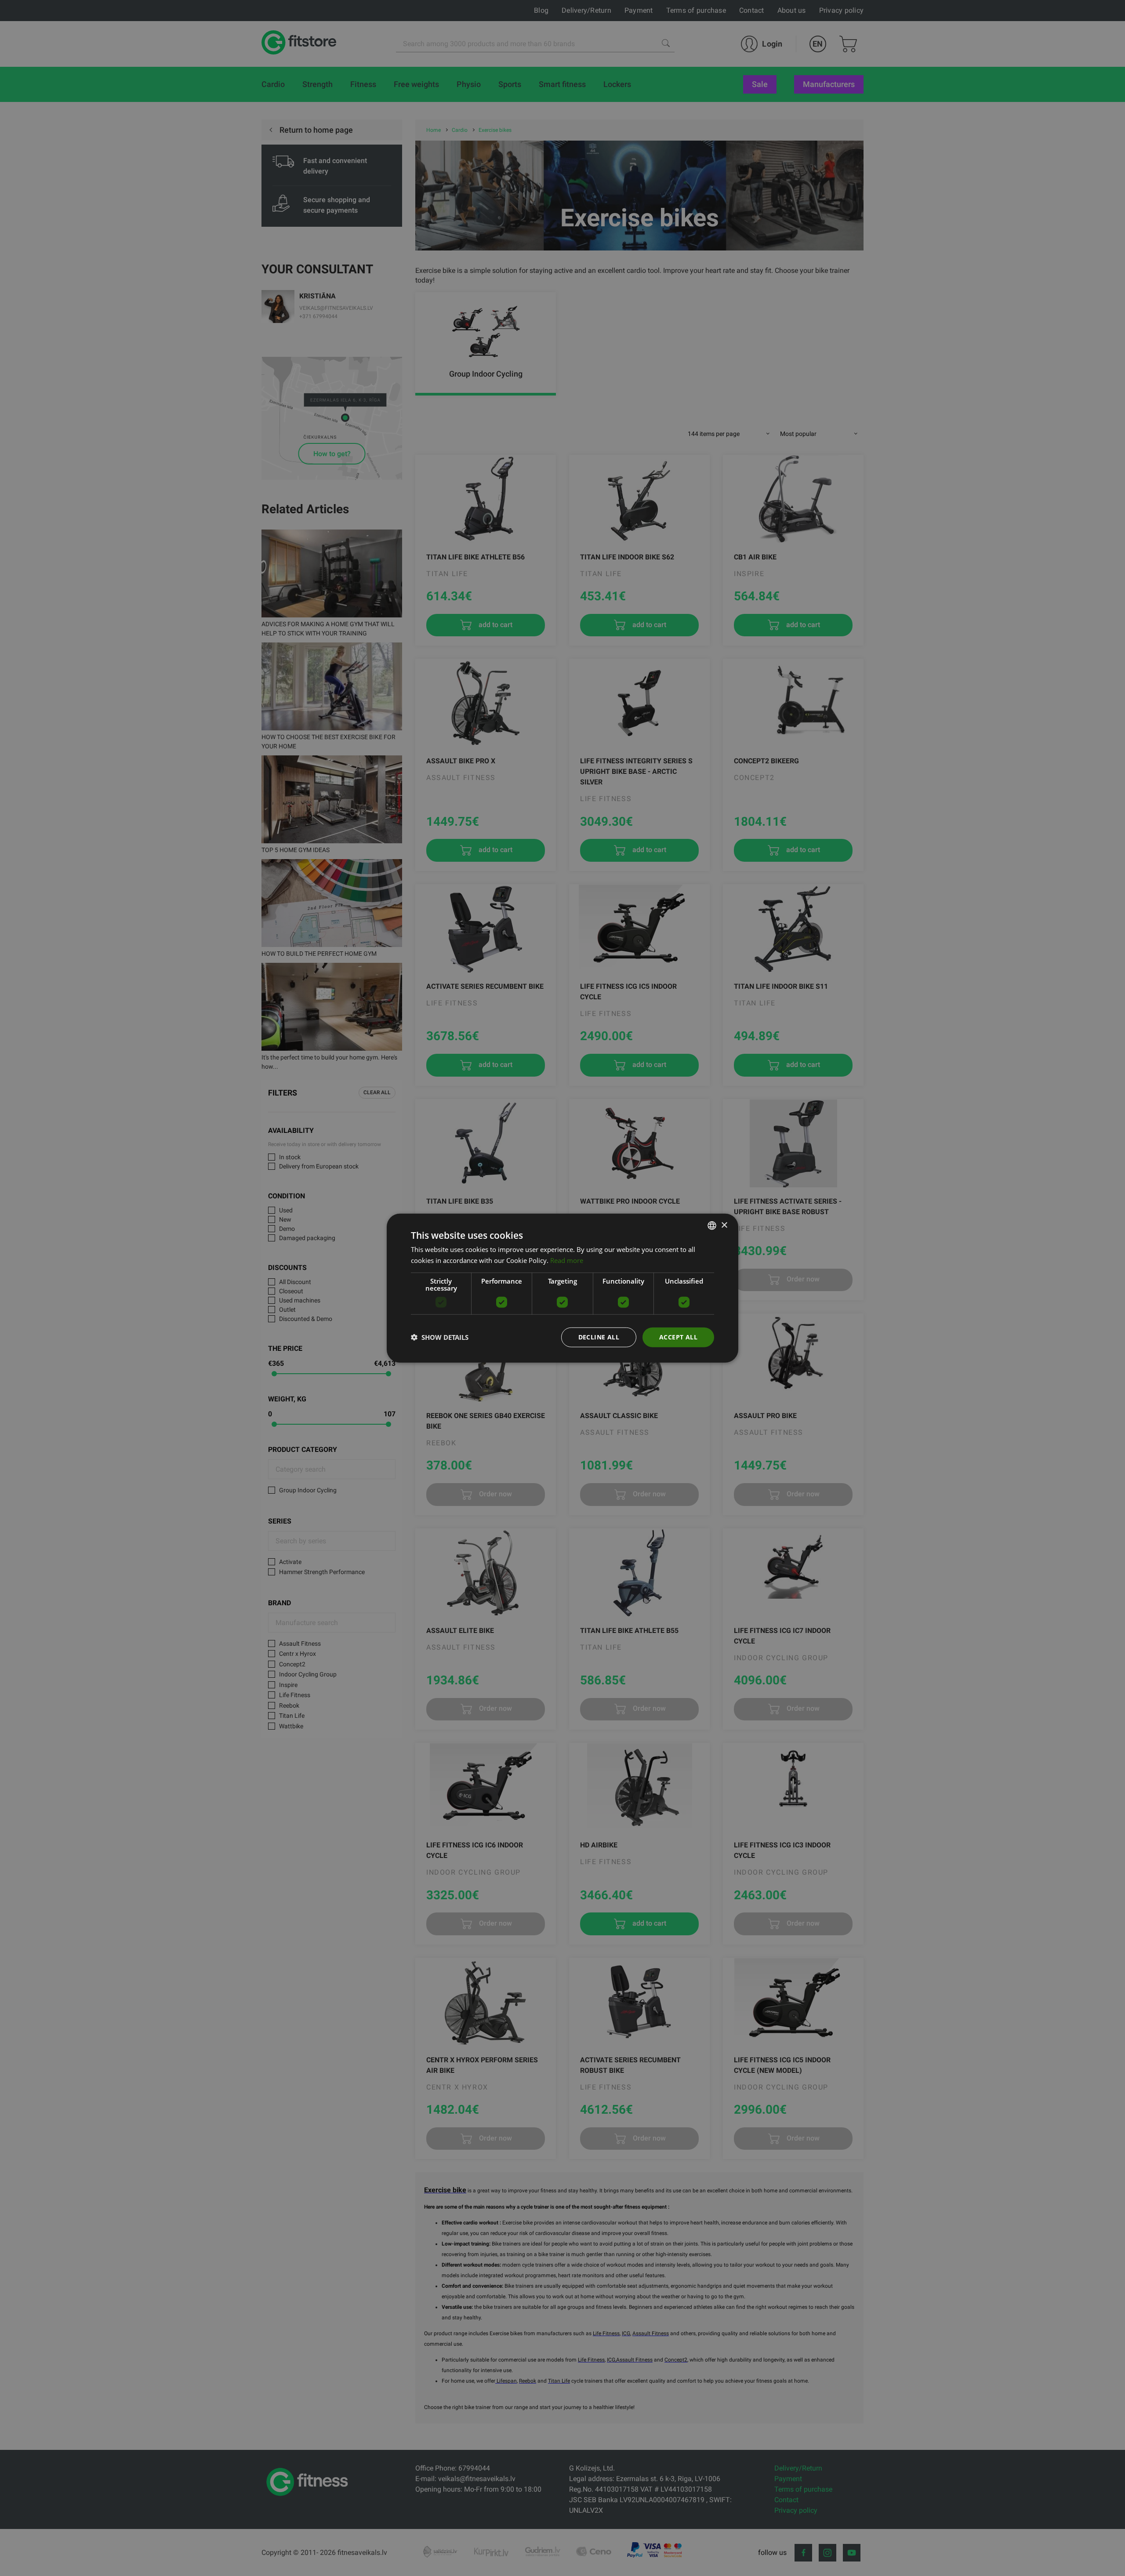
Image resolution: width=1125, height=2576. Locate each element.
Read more (567, 1260)
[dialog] (562, 1288)
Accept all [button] (678, 1337)
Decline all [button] (599, 1337)
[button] (440, 1337)
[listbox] (712, 1226)
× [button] (724, 1225)
